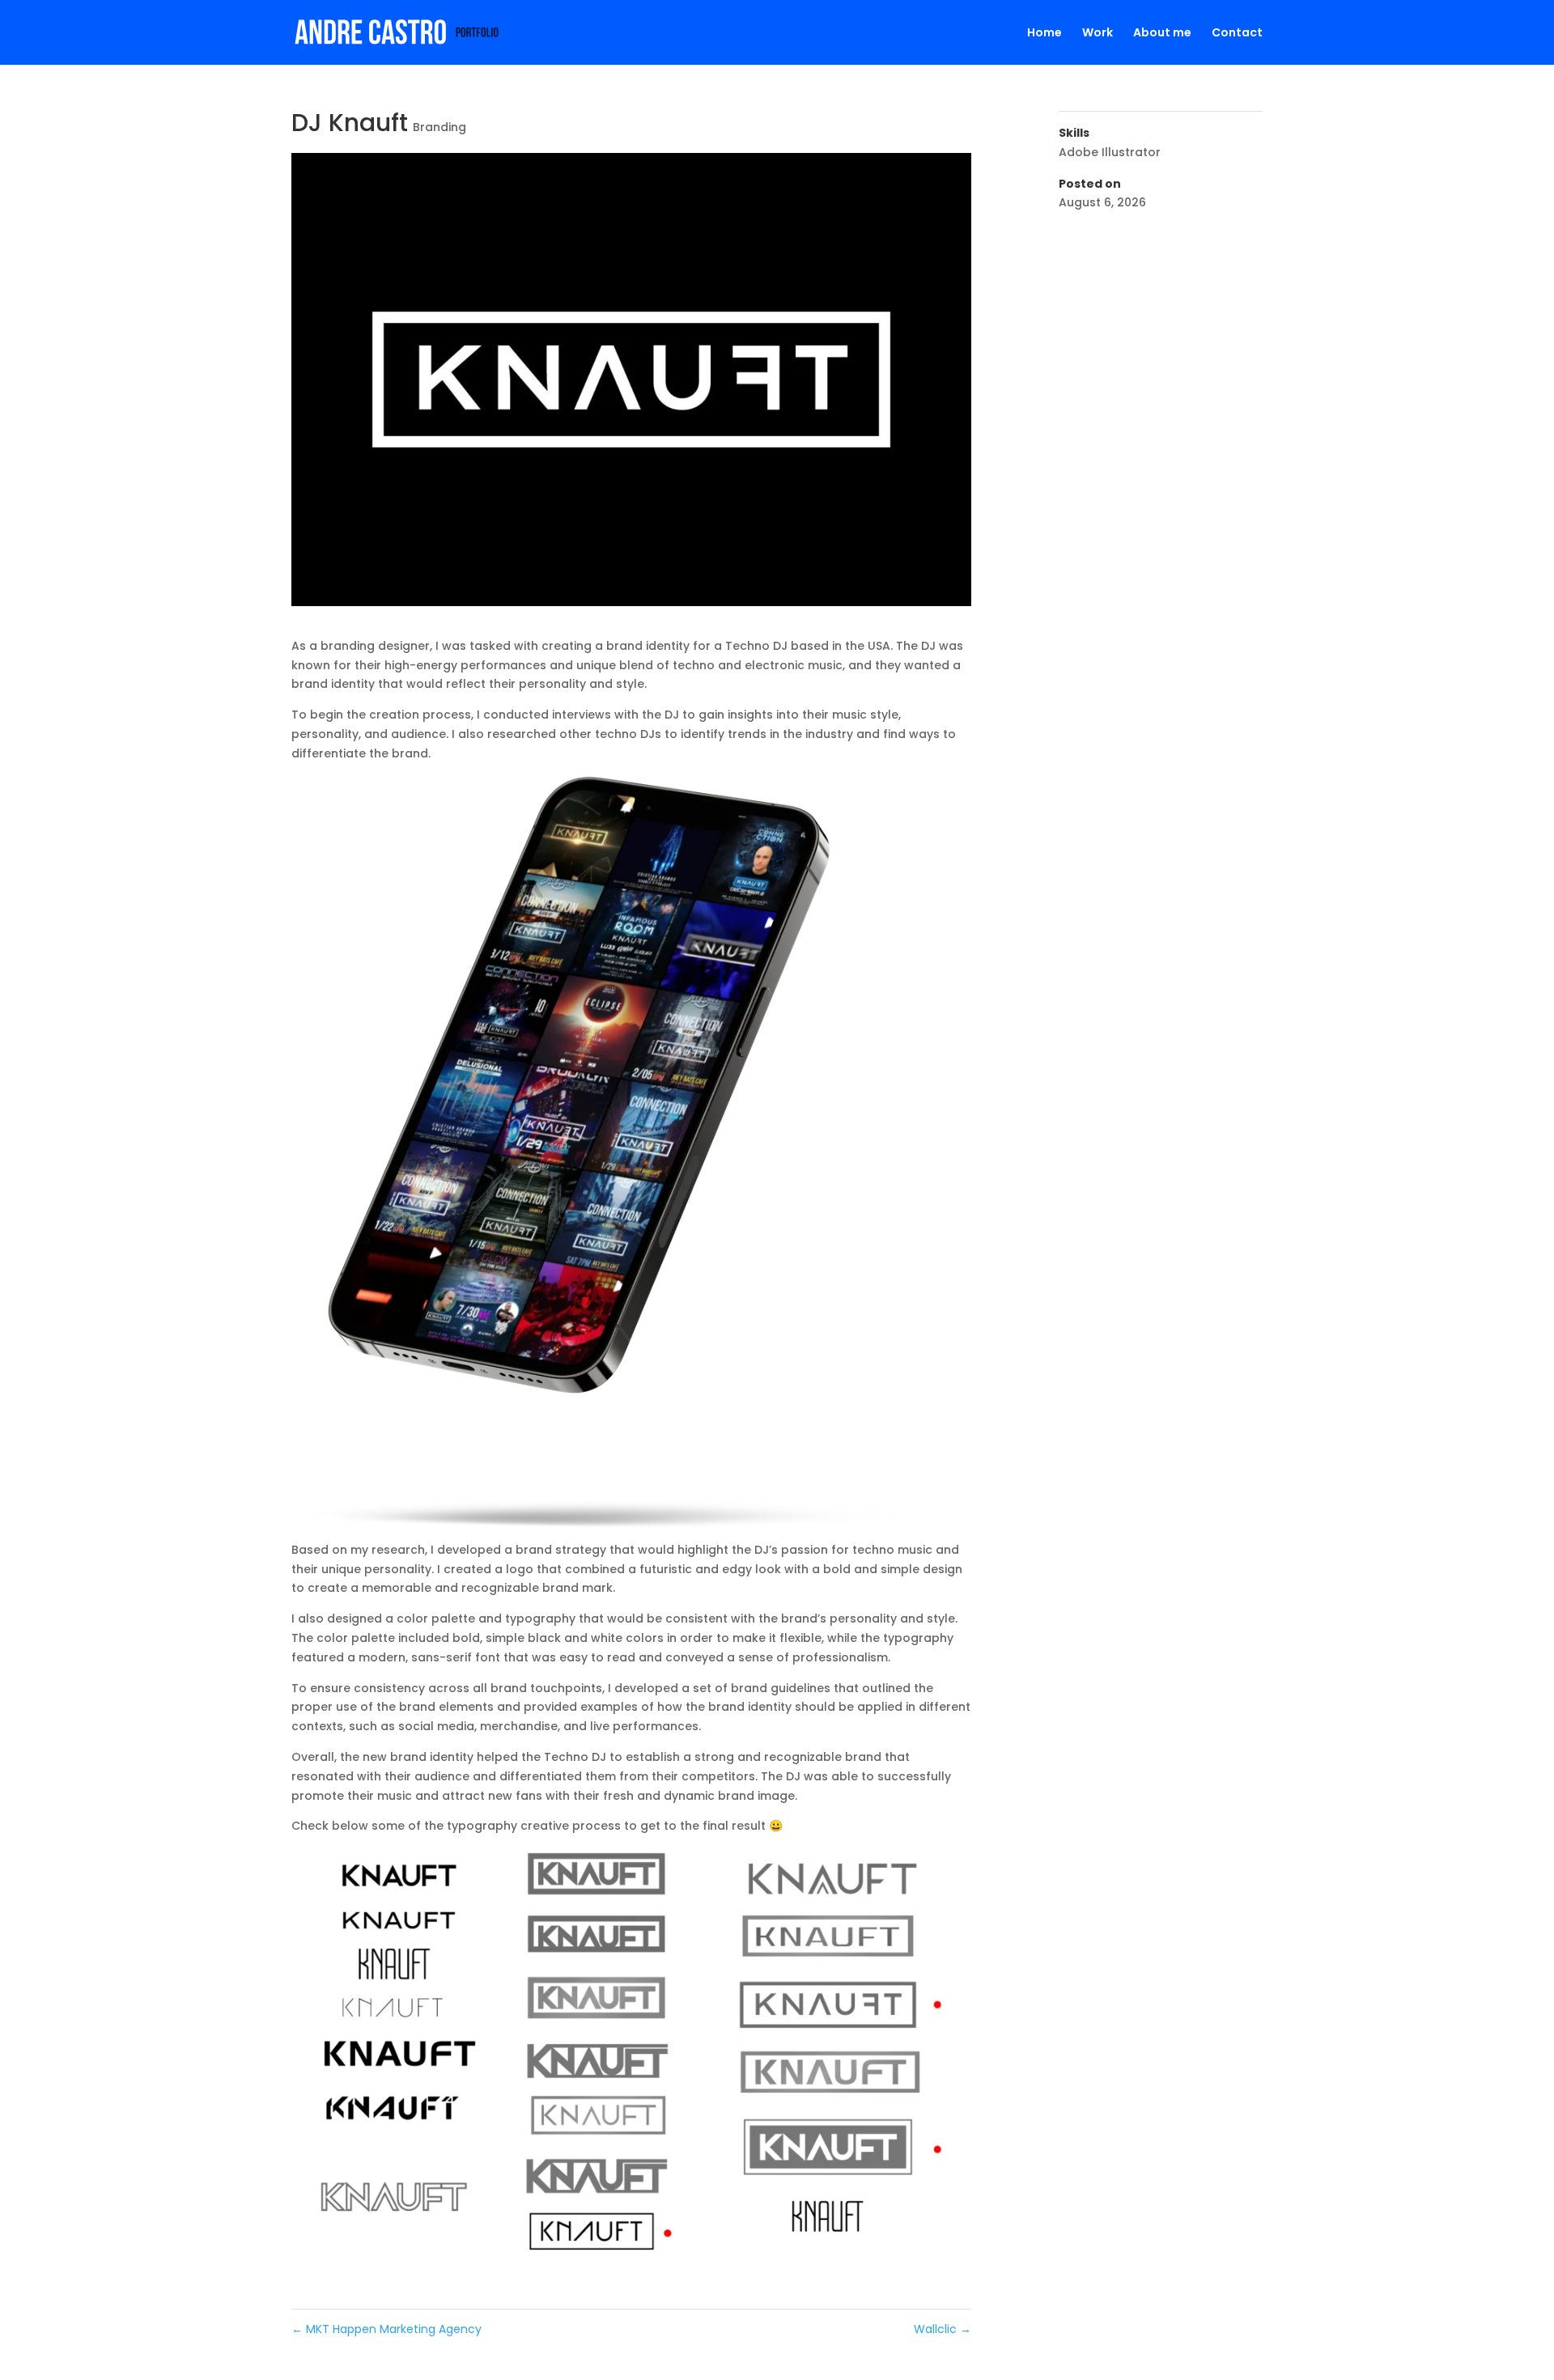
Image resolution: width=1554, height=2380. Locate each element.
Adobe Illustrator (1110, 152)
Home (1044, 34)
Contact (1237, 34)
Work (1098, 34)
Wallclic (943, 2329)
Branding (439, 127)
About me (1162, 34)
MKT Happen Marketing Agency (386, 2329)
